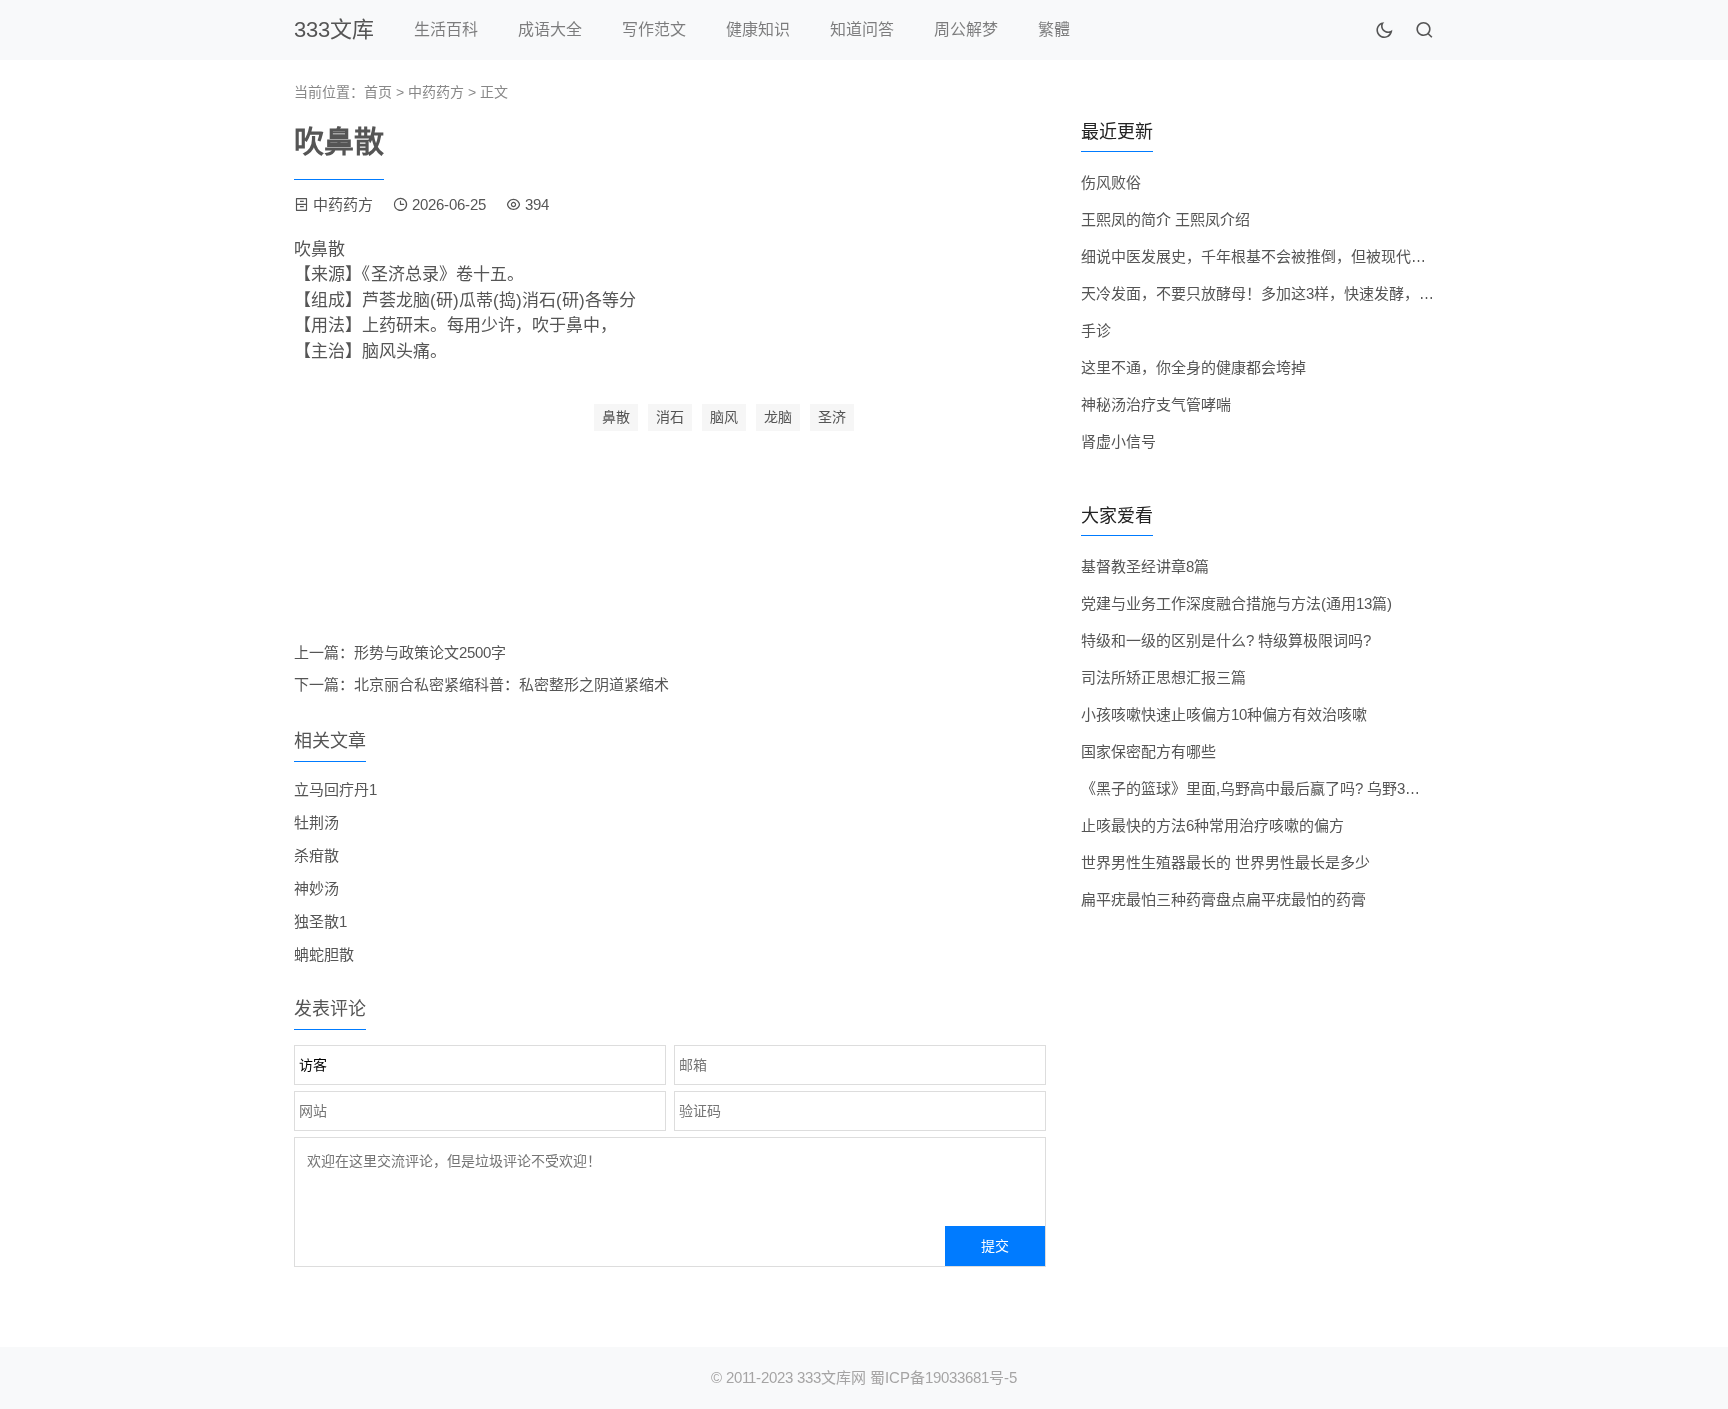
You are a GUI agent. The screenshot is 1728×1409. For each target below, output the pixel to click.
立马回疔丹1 (335, 789)
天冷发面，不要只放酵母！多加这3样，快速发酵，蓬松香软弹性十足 (1310, 293)
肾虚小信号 (1118, 441)
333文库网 (831, 1377)
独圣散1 (320, 921)
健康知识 (758, 29)
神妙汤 (316, 888)
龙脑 (778, 417)
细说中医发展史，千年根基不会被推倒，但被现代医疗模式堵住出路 (1306, 256)
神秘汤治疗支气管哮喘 (1156, 404)
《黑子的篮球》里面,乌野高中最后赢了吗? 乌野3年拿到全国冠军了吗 (1310, 788)
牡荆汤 (316, 822)
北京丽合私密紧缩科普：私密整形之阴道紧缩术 (511, 684)
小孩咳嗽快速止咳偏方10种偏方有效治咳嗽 (1224, 714)
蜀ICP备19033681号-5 (943, 1377)
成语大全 (550, 29)
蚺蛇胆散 (324, 954)
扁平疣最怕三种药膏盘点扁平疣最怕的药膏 (1223, 899)
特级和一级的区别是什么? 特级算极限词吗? (1226, 640)
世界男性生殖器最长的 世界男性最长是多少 (1225, 862)
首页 (378, 92)
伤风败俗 (1111, 182)
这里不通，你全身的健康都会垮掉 (1193, 367)
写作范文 (654, 29)
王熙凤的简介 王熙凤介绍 (1165, 219)
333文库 (334, 29)
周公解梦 (966, 29)
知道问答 (862, 29)
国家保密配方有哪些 (1148, 751)
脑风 (724, 417)
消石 (670, 417)
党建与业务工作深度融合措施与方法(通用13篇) (1236, 603)
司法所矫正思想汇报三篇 (1163, 677)
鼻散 (616, 417)
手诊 (1096, 330)
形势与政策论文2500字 (430, 652)
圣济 (832, 417)
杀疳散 (316, 855)
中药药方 (436, 92)
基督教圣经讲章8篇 (1145, 566)
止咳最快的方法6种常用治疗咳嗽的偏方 (1212, 825)
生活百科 (446, 29)
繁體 (1054, 29)
